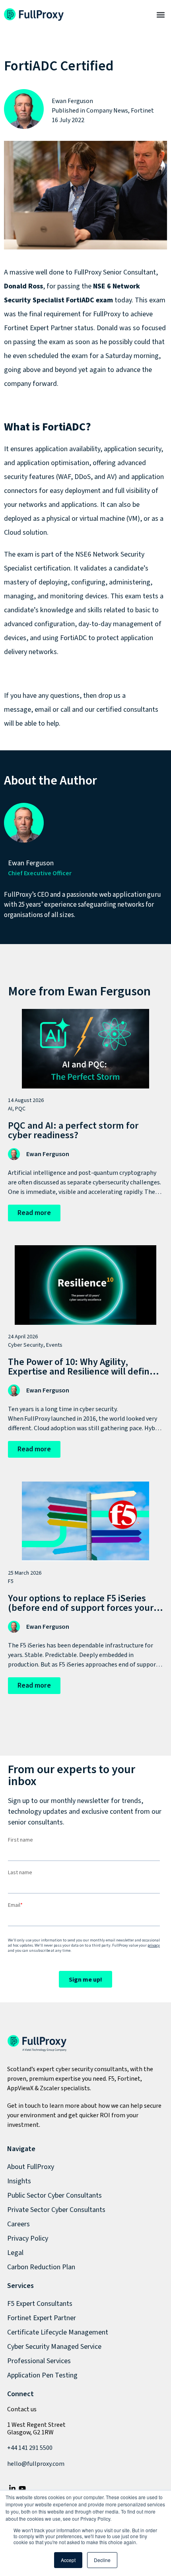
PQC (20, 1109)
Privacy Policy (28, 2238)
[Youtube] (22, 2489)
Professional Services (39, 2361)
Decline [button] (102, 2560)
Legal (15, 2253)
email (43, 710)
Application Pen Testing (42, 2375)
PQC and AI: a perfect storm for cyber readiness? (73, 1130)
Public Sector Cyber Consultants (54, 2195)
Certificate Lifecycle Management (58, 2332)
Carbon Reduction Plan (41, 2267)
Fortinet (142, 111)
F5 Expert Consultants (40, 2304)
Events (54, 1345)
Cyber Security (26, 1345)
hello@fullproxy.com (36, 2464)
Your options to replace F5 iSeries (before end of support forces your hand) (81, 1608)
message (17, 710)
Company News (107, 111)
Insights (19, 2181)
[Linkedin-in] (12, 2489)
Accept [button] (68, 2560)
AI (10, 1109)
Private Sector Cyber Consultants (56, 2210)
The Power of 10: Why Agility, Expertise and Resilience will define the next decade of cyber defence (81, 1372)
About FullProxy (31, 2167)
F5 (11, 1581)
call (65, 710)
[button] (160, 15)
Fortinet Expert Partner (42, 2318)
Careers (18, 2224)
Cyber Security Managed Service (54, 2347)
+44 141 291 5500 (30, 2448)
